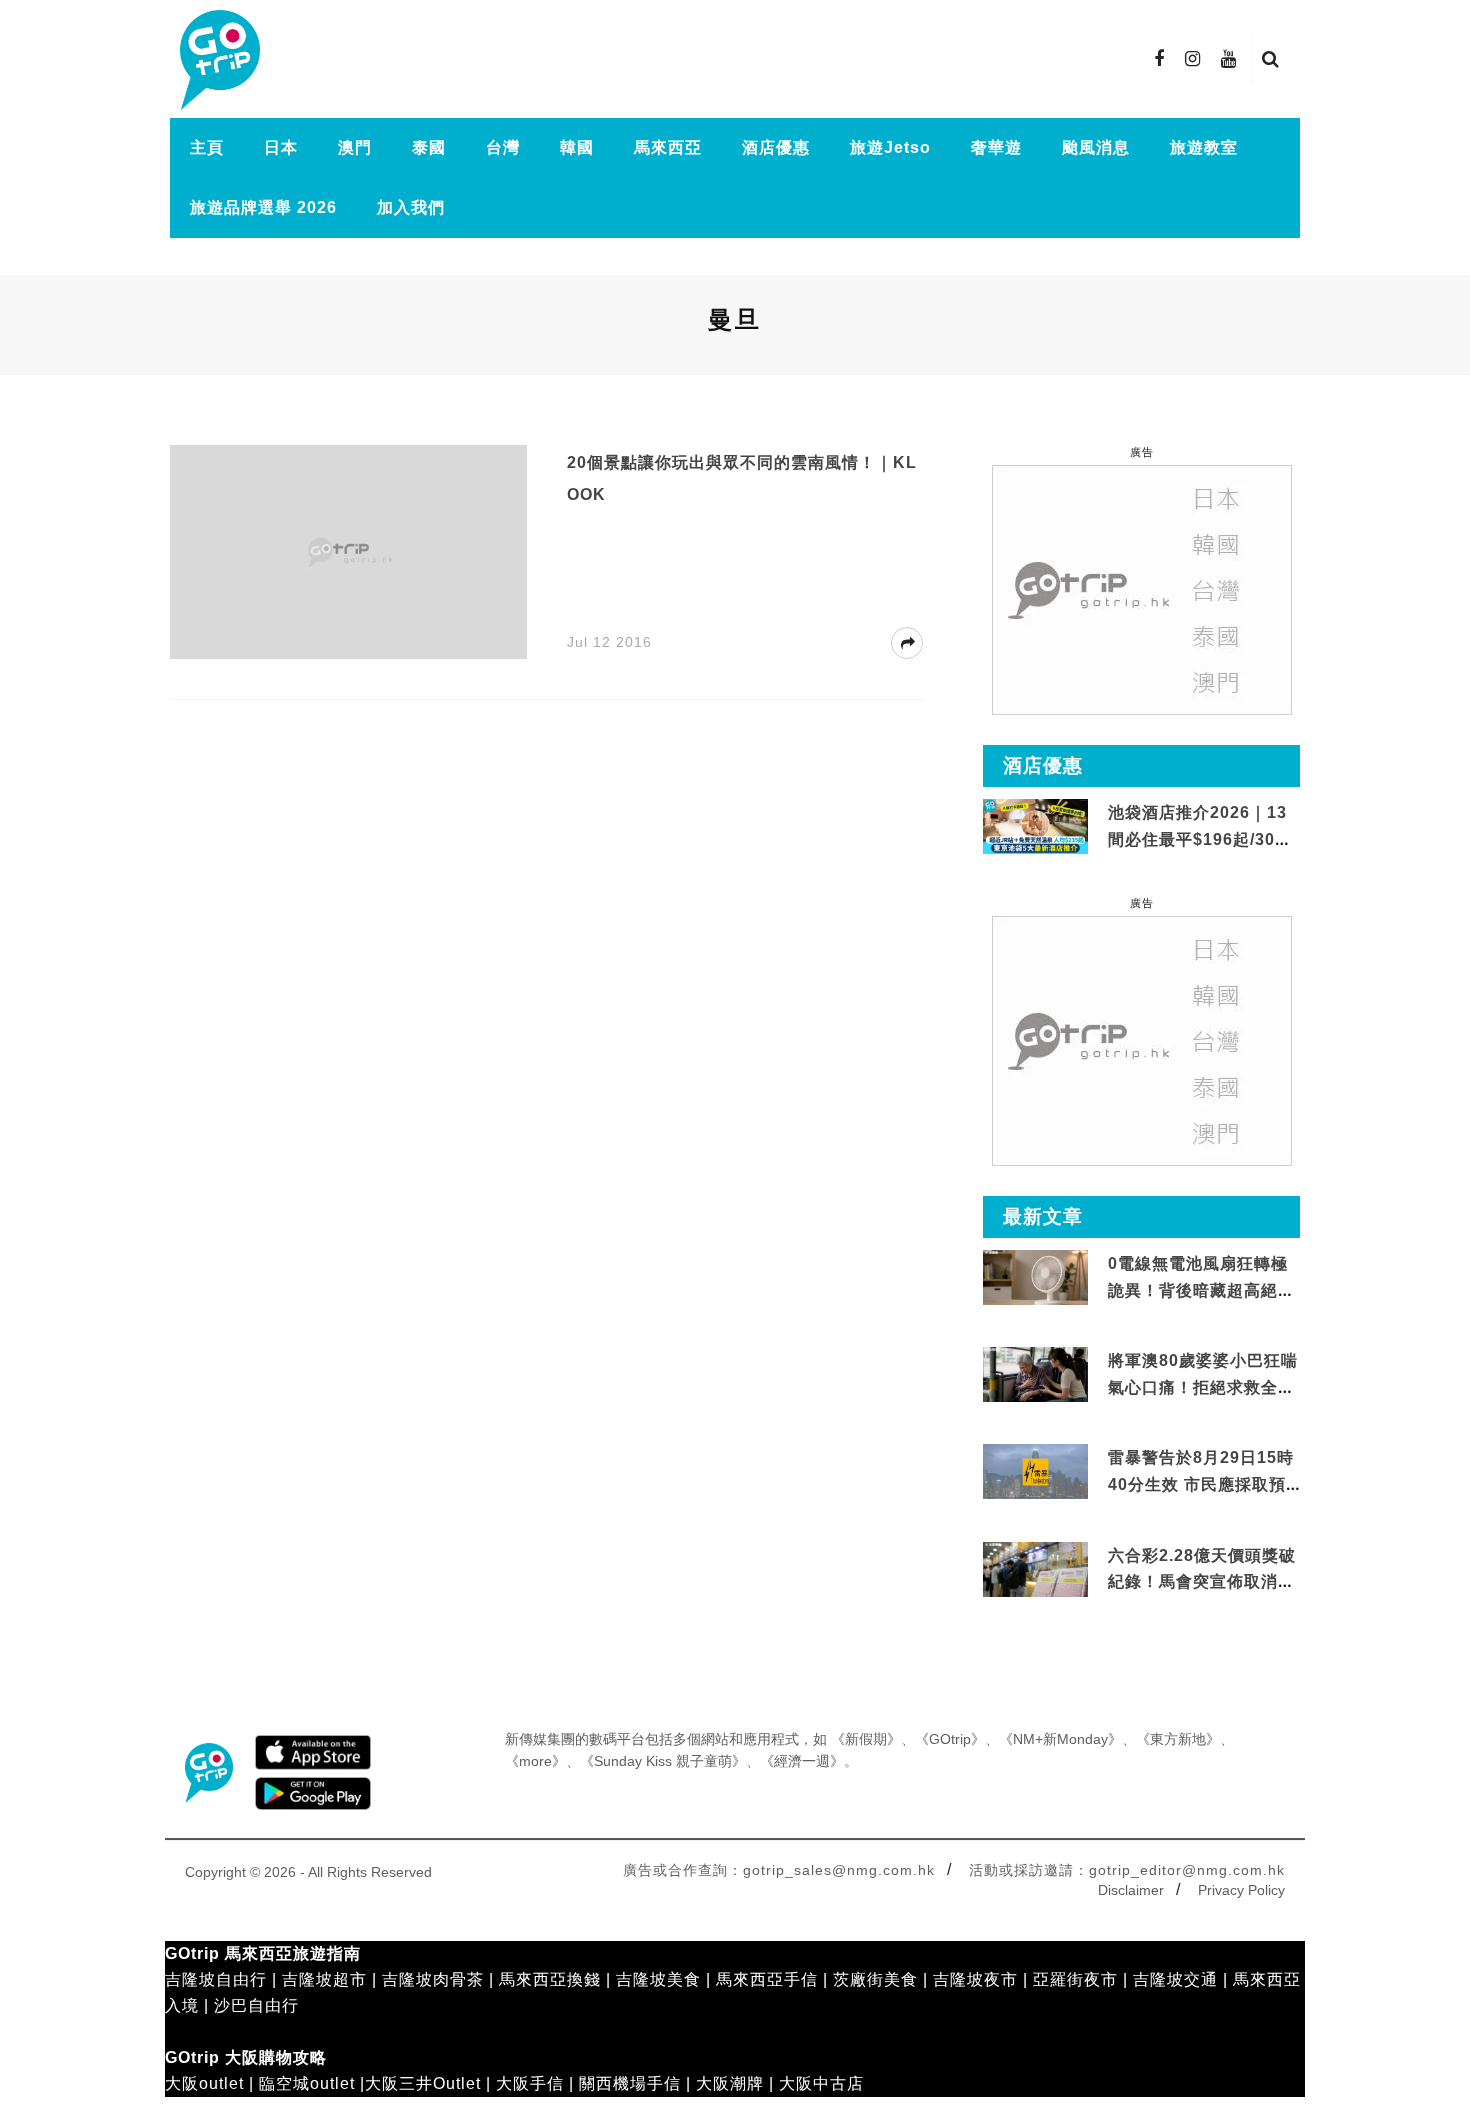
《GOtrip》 (950, 1739)
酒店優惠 (776, 147)
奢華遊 (996, 147)
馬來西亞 (668, 147)
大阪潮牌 (730, 2083)
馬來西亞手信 (767, 1979)
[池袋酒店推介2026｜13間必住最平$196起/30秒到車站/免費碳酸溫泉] (1035, 825)
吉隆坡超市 (324, 1979)
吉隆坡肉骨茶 (433, 1979)
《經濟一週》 (802, 1761)
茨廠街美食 (875, 1979)
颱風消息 (1096, 147)
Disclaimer (1131, 1890)
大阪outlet (204, 2083)
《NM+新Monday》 (1060, 1739)
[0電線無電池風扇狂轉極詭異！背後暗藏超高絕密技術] (1035, 1278)
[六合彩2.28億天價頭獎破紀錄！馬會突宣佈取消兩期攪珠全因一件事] (1035, 1569)
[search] (1271, 59)
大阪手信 (530, 2083)
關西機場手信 (630, 2083)
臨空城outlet (307, 2083)
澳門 (355, 147)
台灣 (503, 147)
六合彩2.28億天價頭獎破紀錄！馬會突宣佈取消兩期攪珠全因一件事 (1202, 1582)
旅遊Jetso (890, 147)
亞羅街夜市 (1075, 1979)
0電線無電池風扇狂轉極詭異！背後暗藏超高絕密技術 (1201, 1290)
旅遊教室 (1204, 147)
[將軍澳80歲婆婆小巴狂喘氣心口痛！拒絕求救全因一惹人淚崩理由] (1035, 1375)
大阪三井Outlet (423, 2083)
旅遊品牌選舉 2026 (263, 207)
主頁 (207, 147)
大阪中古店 (821, 2083)
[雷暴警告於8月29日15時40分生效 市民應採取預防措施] (1035, 1470)
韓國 (577, 147)
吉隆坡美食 (658, 1979)
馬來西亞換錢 (550, 1979)
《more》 (535, 1761)
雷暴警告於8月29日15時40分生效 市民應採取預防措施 (1201, 1484)
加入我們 (411, 207)
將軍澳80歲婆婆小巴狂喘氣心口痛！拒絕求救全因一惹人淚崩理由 (1203, 1387)
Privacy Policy (1241, 1890)
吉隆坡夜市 (975, 1979)
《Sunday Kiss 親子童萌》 (663, 1761)
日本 (281, 147)
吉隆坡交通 (1175, 1979)
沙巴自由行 (256, 2005)
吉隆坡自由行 (216, 1979)
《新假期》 (866, 1739)
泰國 (429, 147)
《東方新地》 (1178, 1739)
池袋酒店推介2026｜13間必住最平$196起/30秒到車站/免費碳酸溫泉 (1200, 839)
